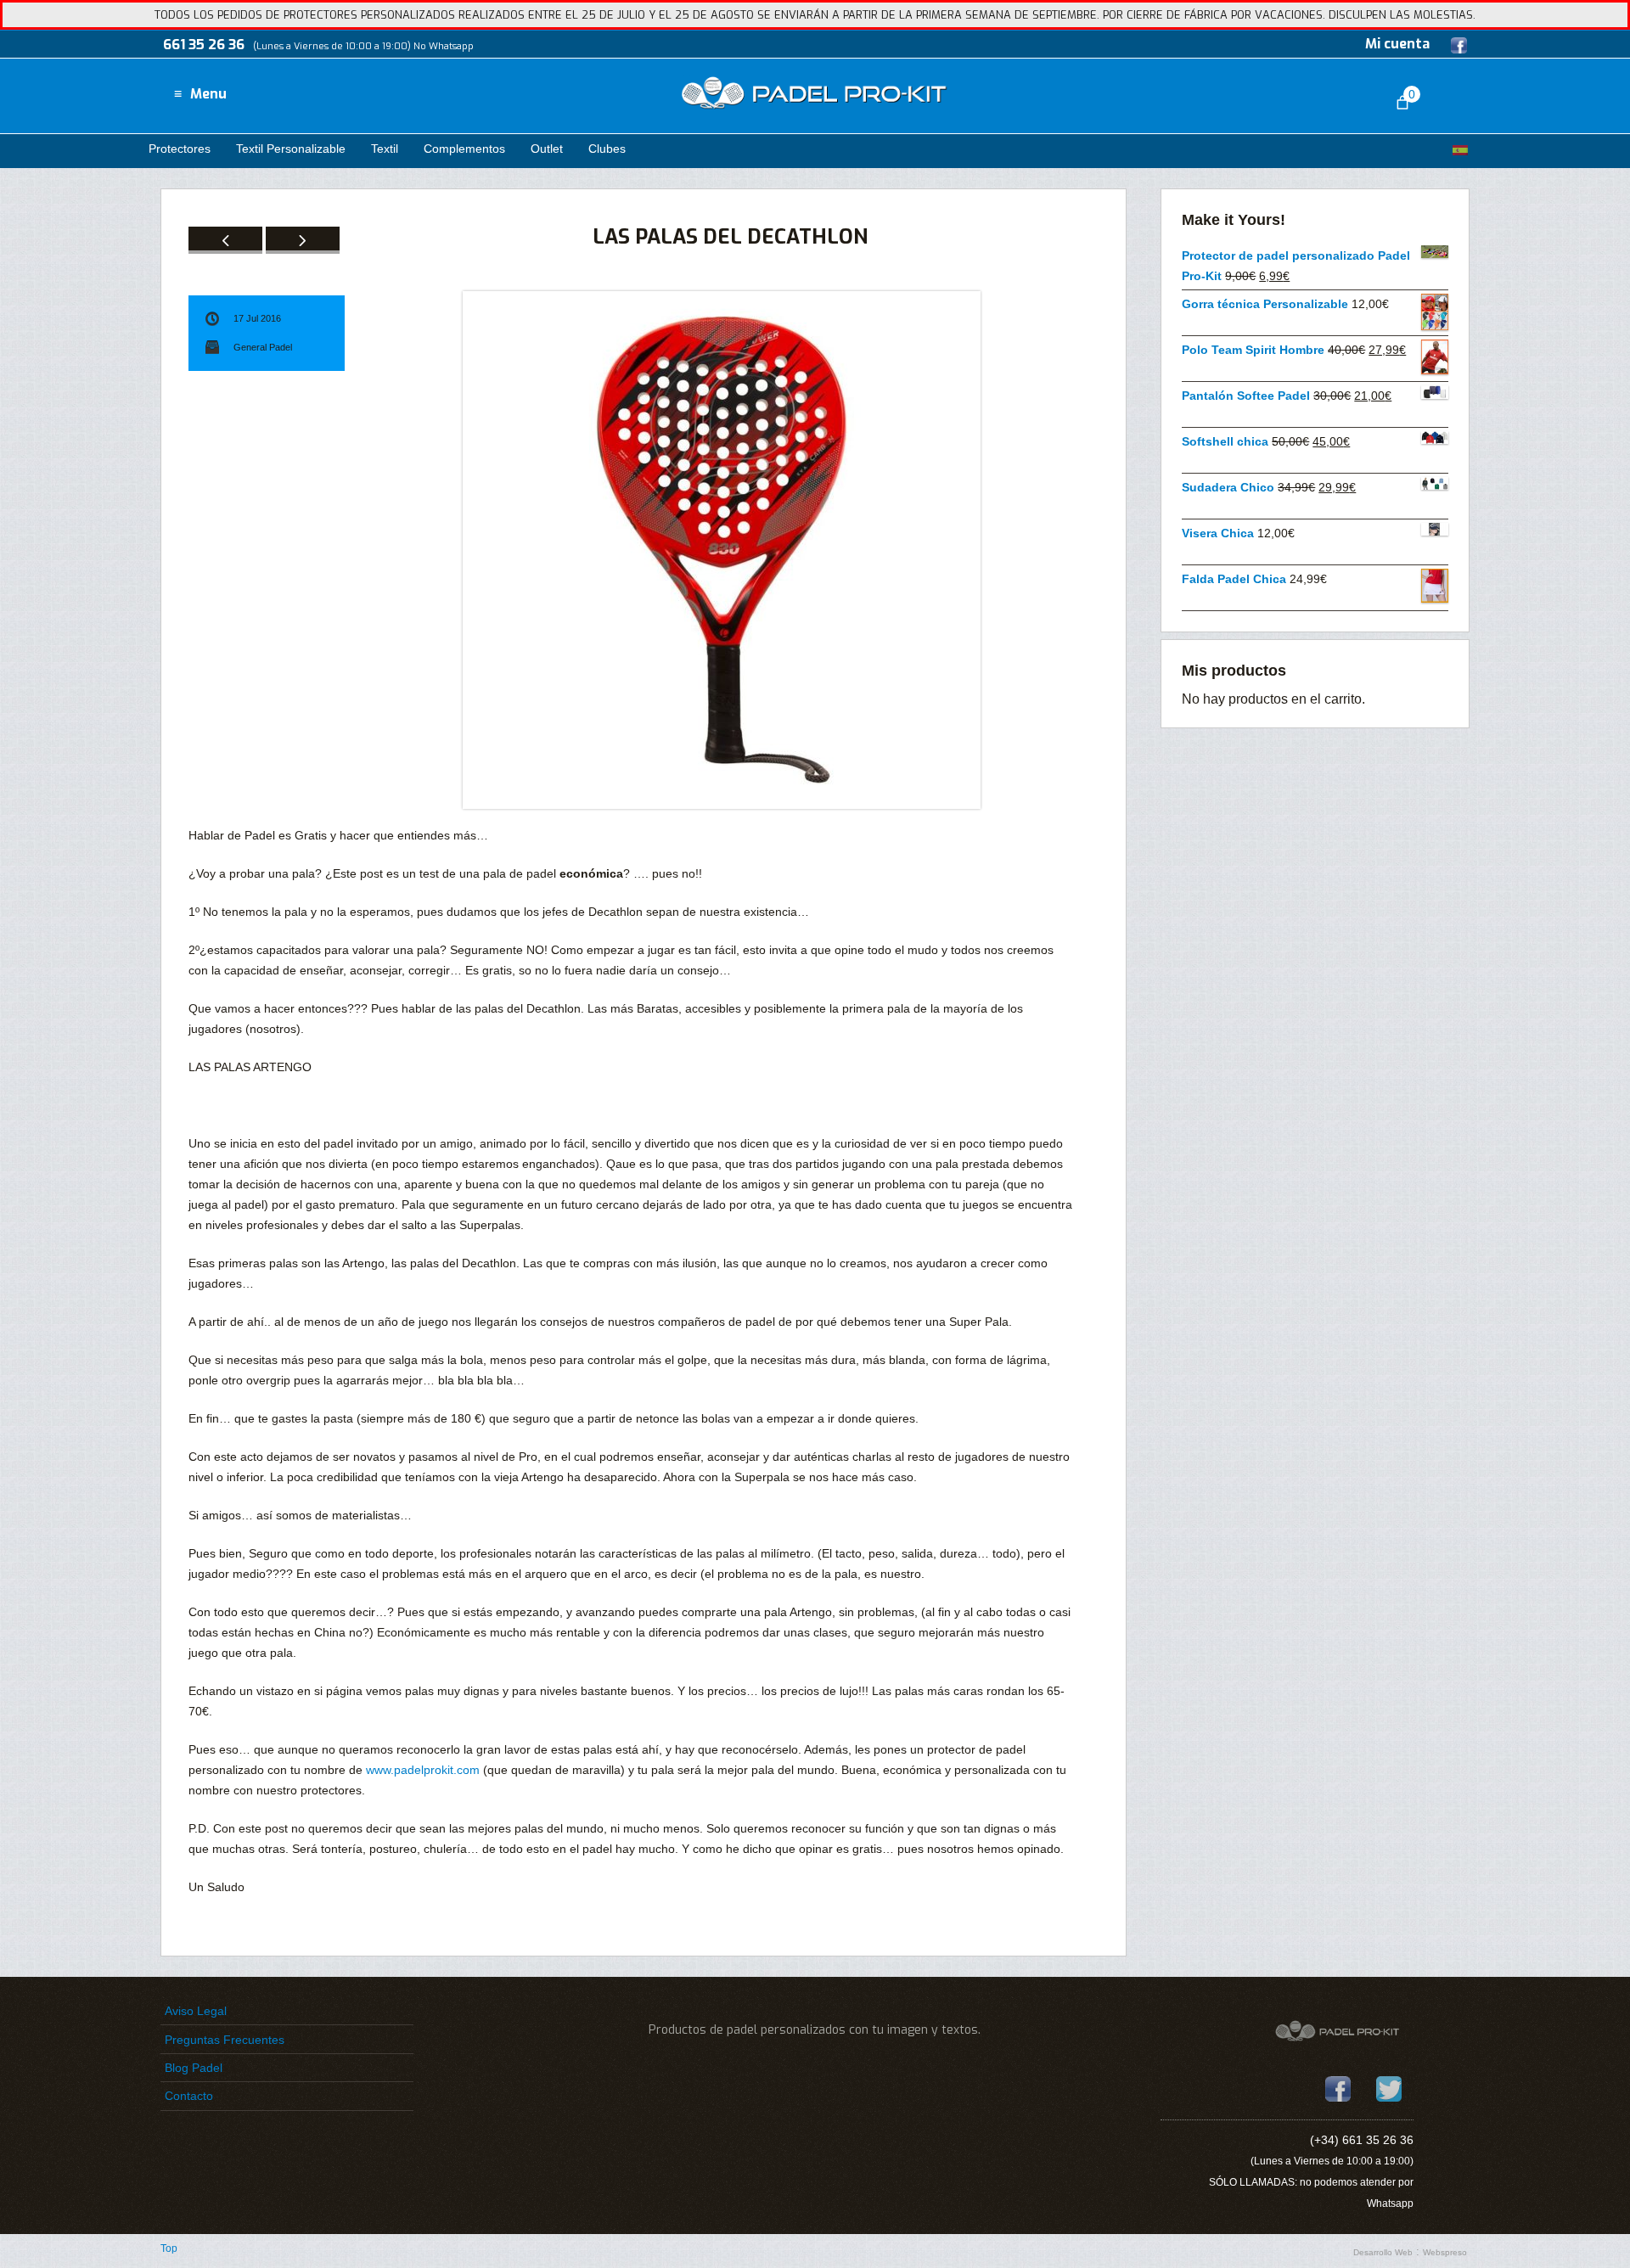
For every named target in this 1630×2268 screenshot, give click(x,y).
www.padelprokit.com (423, 1770)
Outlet (547, 149)
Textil (385, 149)
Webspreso (1445, 2252)
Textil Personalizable (291, 149)
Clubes (607, 149)
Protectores (180, 149)
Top (169, 2248)
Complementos (464, 149)
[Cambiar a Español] (1460, 150)
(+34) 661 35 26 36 (1362, 2140)
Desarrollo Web (1383, 2252)
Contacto (189, 2096)
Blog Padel (194, 2068)
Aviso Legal (196, 2011)
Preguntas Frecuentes (225, 2040)
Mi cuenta (1397, 44)
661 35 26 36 (204, 45)
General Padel (263, 347)
